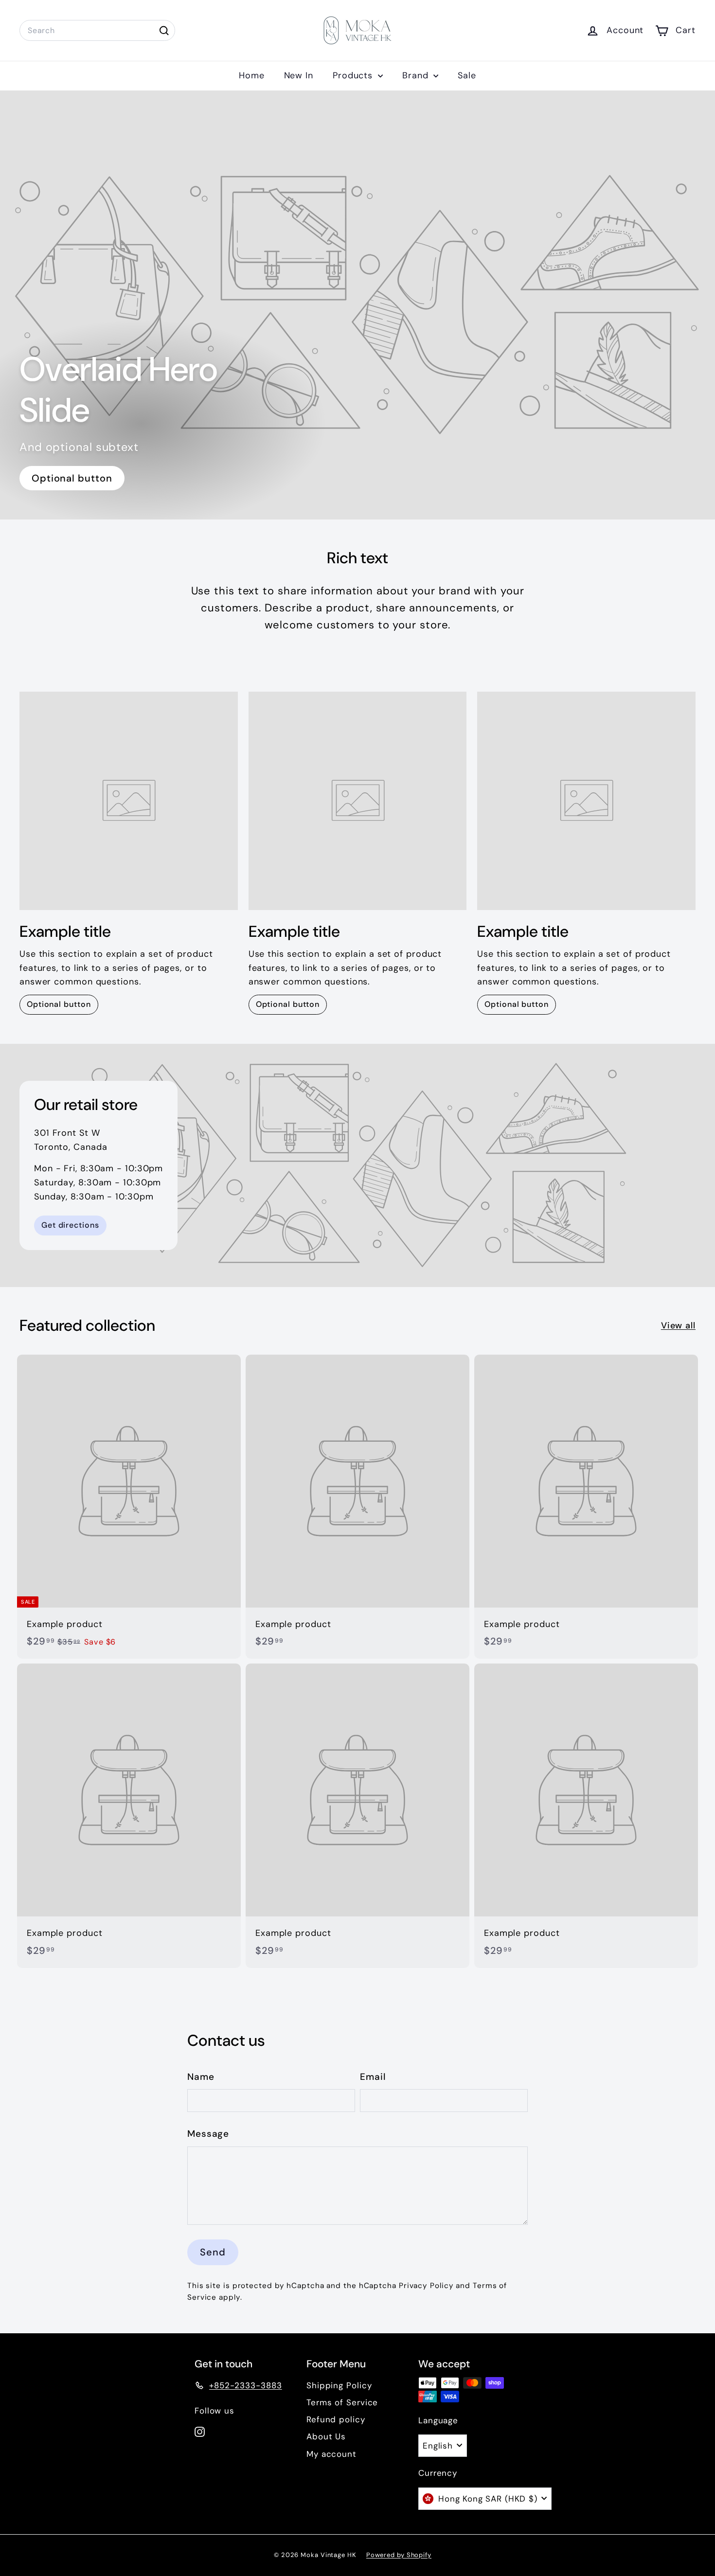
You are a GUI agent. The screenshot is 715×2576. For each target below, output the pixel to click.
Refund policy (336, 2419)
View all (678, 1325)
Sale (467, 75)
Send (213, 2252)
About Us (326, 2436)
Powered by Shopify (399, 2555)
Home (252, 75)
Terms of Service (342, 2402)
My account (331, 2454)
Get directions (70, 1225)
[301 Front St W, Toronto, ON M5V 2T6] (357, 1165)
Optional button (72, 478)
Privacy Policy (426, 2286)
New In (299, 75)
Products (354, 75)
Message (208, 2134)
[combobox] (97, 31)
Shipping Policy (339, 2385)
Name (201, 2077)
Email (373, 2077)
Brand (417, 75)
